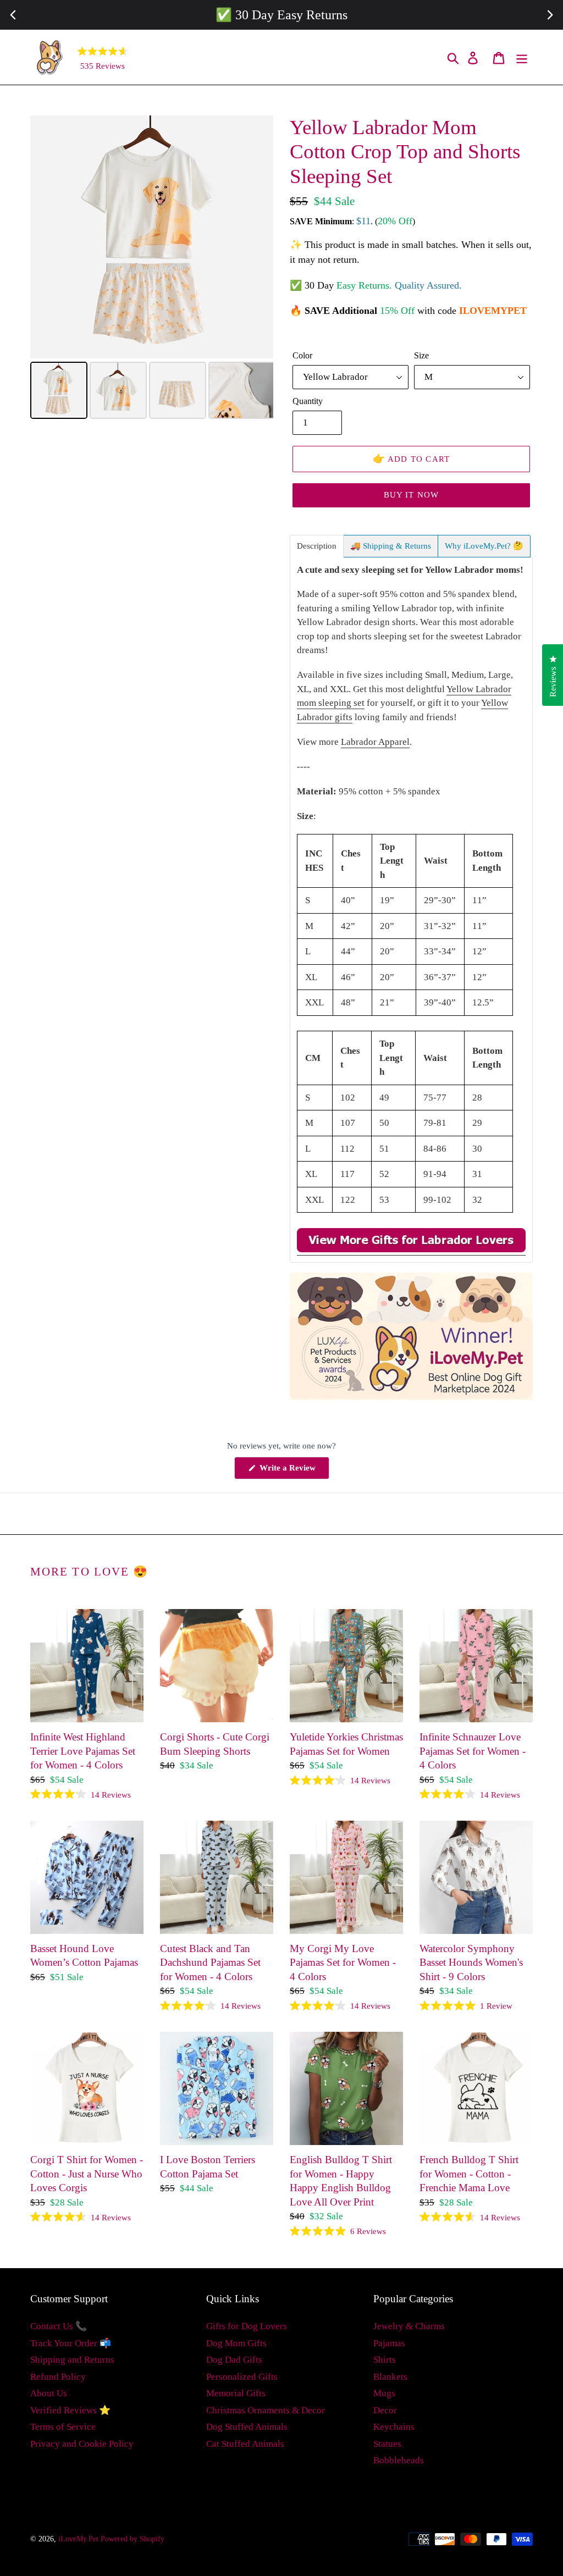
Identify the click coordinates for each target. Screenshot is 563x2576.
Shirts (385, 2360)
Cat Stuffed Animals (245, 2444)
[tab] (317, 546)
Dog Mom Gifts (236, 2343)
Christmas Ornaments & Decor (266, 2410)
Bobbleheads (399, 2460)
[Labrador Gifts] (411, 1250)
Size (421, 355)
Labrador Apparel (375, 742)
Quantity (308, 401)
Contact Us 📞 (59, 2326)
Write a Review (293, 1471)
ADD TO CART (412, 458)
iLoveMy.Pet (78, 2539)
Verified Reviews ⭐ (70, 2410)
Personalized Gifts (242, 2377)
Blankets (390, 2377)
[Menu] (523, 57)
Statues (387, 2444)
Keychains (394, 2427)
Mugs (384, 2393)
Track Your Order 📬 (71, 2343)
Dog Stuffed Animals (247, 2427)
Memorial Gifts (236, 2393)
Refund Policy (58, 2377)
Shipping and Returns (72, 2360)
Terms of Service (63, 2427)
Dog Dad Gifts (234, 2360)
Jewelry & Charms (409, 2326)
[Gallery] (152, 269)
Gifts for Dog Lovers (247, 2326)
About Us (49, 2393)
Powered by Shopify (133, 2539)
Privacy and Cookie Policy (82, 2444)
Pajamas (389, 2343)
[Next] (257, 237)
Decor (385, 2410)
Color (302, 355)
